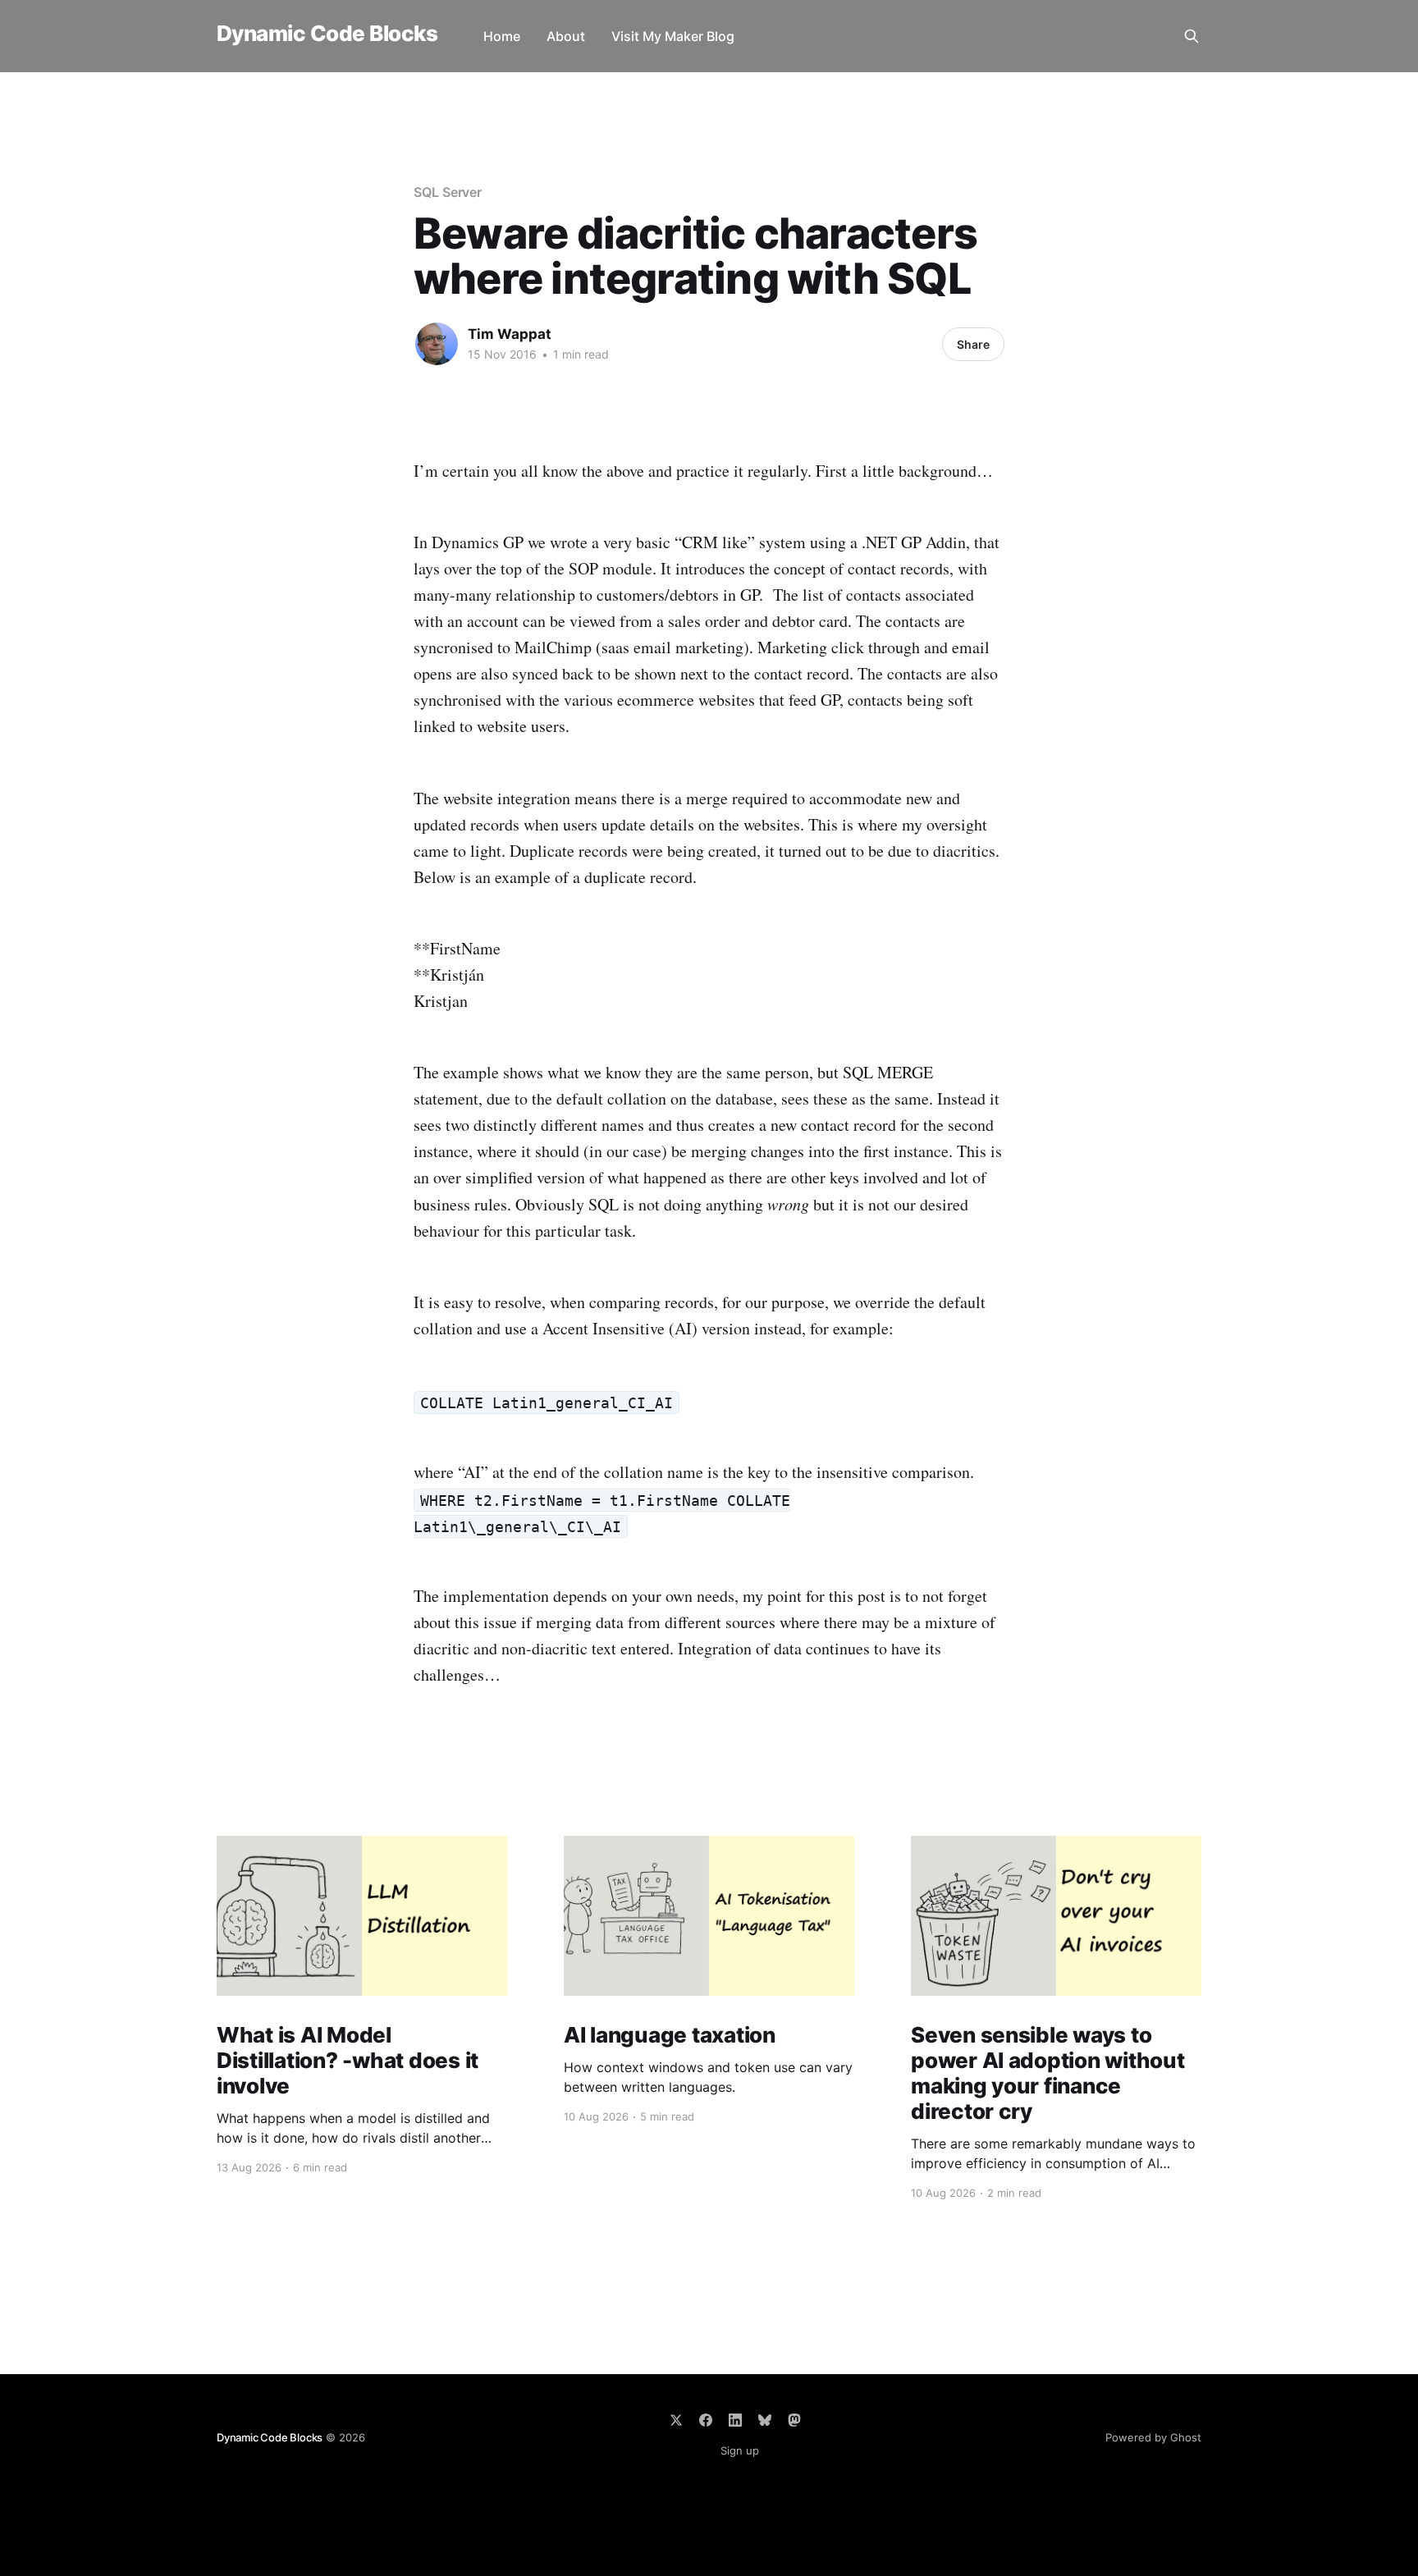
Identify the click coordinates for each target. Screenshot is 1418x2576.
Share (973, 344)
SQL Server (448, 192)
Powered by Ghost (1153, 2437)
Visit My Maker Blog (673, 36)
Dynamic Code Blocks (327, 34)
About (566, 36)
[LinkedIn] (735, 2420)
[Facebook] (706, 2420)
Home (502, 36)
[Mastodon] (794, 2420)
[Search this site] (1192, 36)
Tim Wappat (510, 334)
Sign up (740, 2450)
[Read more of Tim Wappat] (437, 344)
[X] (676, 2420)
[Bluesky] (765, 2420)
